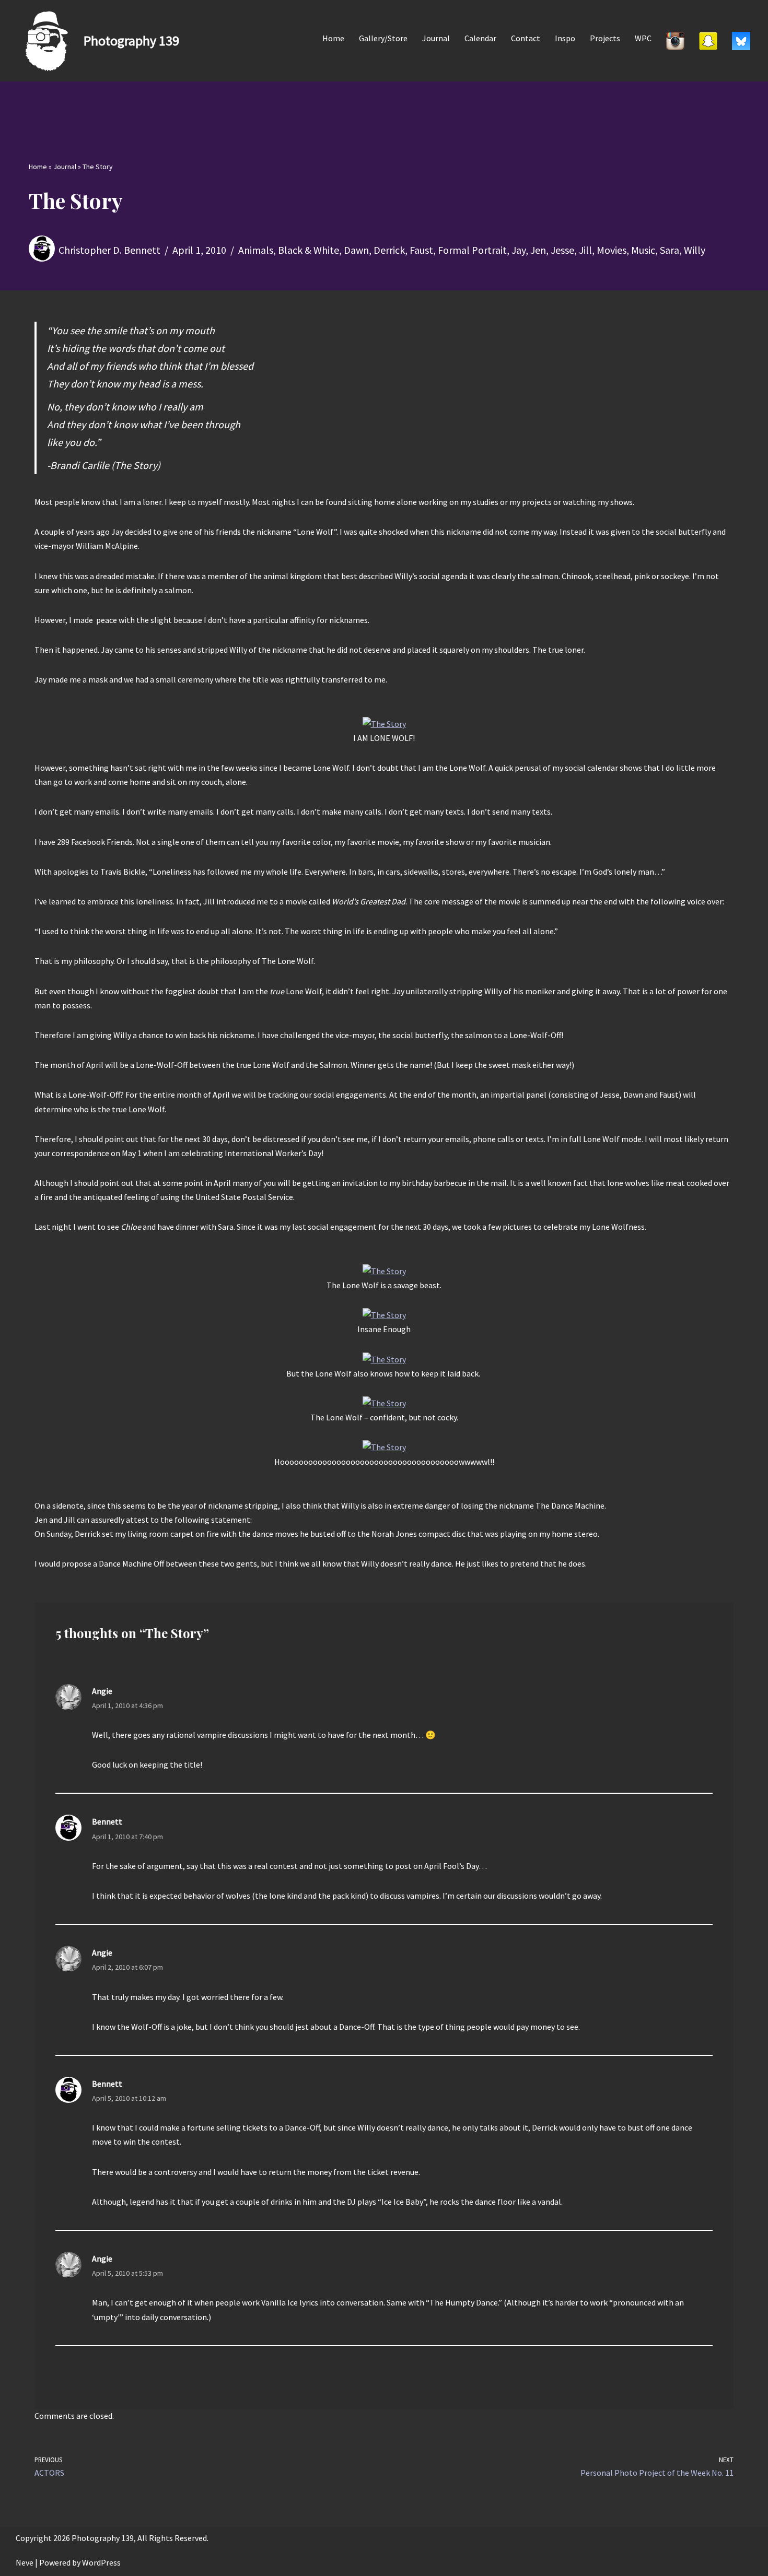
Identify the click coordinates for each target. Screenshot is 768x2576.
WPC (643, 38)
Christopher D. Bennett (109, 250)
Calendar (480, 38)
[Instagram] (675, 41)
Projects (605, 38)
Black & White (309, 250)
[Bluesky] (741, 41)
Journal (436, 38)
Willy (695, 250)
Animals (256, 250)
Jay (519, 250)
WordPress (101, 2562)
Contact (526, 38)
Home (333, 38)
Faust (421, 250)
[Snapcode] (708, 41)
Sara (670, 250)
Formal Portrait (472, 250)
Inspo (565, 38)
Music (643, 250)
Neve (25, 2562)
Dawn (356, 250)
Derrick (389, 250)
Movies (612, 250)
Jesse (562, 250)
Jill (585, 250)
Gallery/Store (383, 38)
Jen (538, 250)
